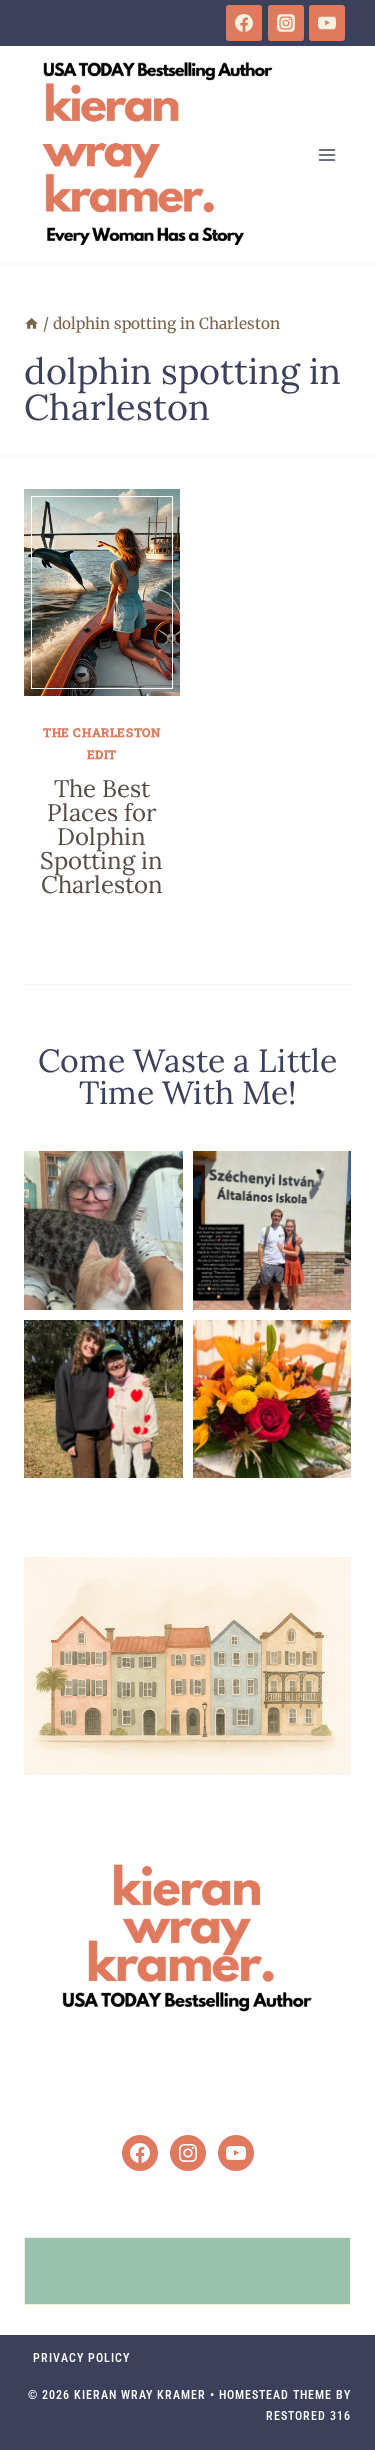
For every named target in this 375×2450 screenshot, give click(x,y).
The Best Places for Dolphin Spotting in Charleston (101, 836)
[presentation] (102, 592)
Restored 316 (308, 2416)
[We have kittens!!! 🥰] (103, 1230)
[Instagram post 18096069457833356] (272, 1399)
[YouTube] (327, 23)
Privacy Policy (81, 2358)
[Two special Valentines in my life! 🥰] (103, 1399)
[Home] (31, 323)
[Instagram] (286, 23)
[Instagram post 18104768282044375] (272, 1230)
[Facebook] (244, 23)
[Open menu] (326, 154)
